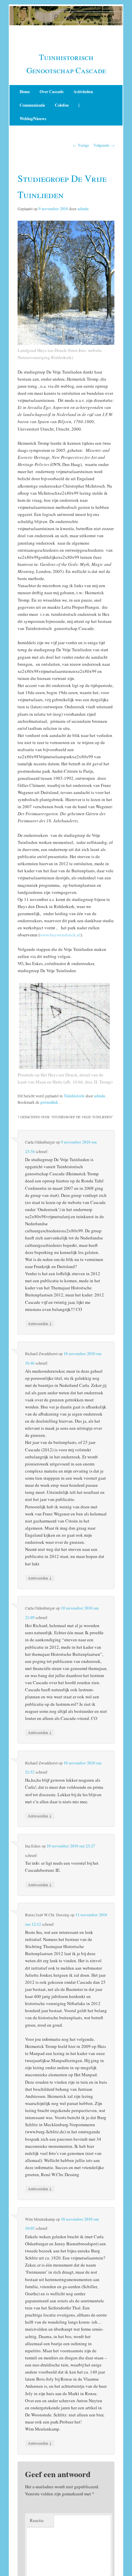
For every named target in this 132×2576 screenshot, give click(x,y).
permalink (50, 1102)
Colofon (62, 105)
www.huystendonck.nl (60, 935)
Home (25, 92)
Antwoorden (40, 1323)
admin (83, 209)
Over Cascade (52, 92)
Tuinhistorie (74, 1096)
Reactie (37, 2520)
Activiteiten (83, 92)
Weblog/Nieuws (33, 119)
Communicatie (32, 105)
